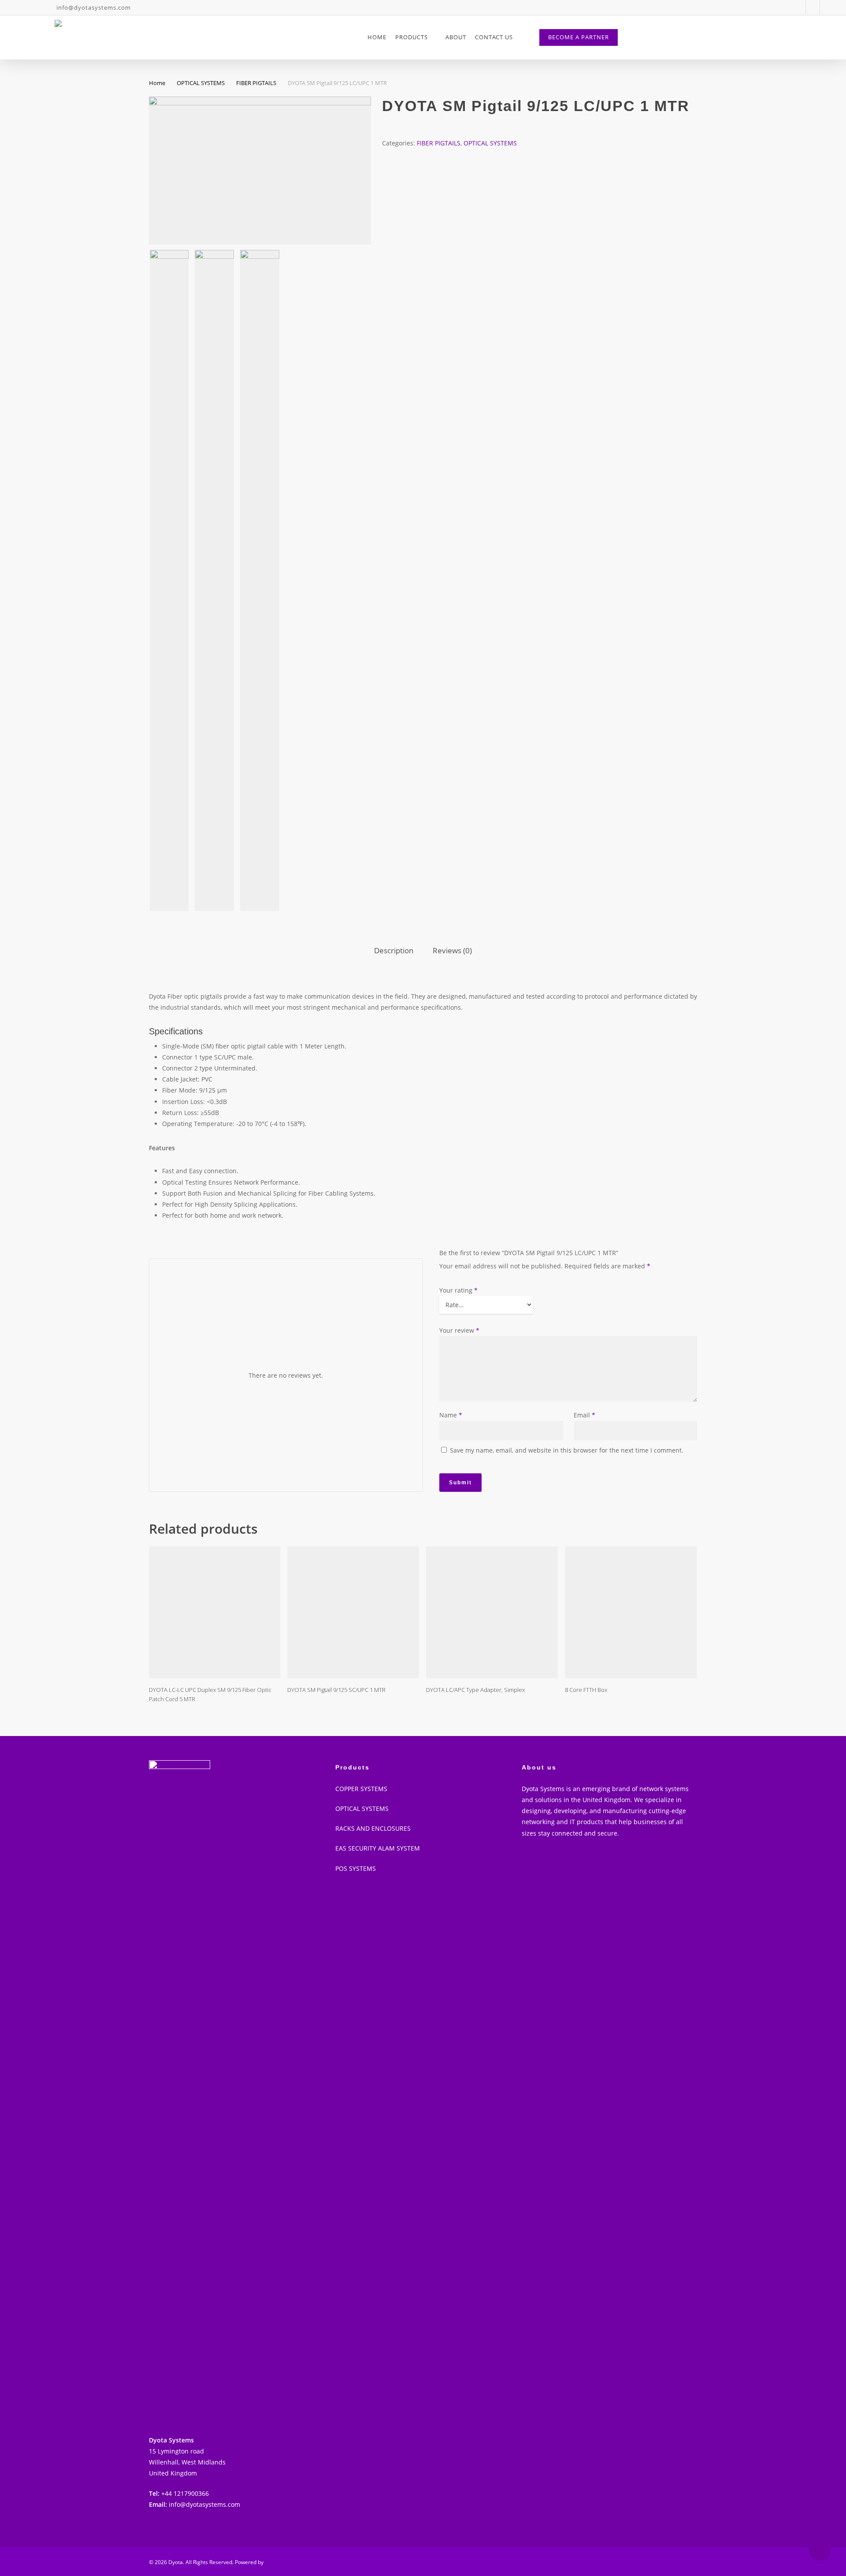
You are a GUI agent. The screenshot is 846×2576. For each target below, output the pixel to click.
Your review (459, 1330)
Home (157, 83)
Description (394, 950)
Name (451, 1415)
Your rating (458, 1290)
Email (584, 1415)
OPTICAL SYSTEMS (201, 83)
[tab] (394, 951)
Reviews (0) (452, 950)
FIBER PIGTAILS (256, 83)
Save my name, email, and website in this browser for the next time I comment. (567, 1450)
